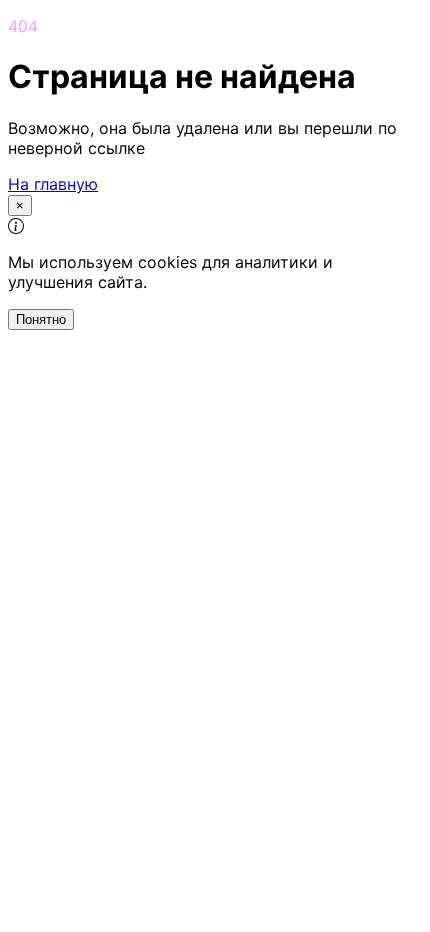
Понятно (41, 319)
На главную (53, 184)
